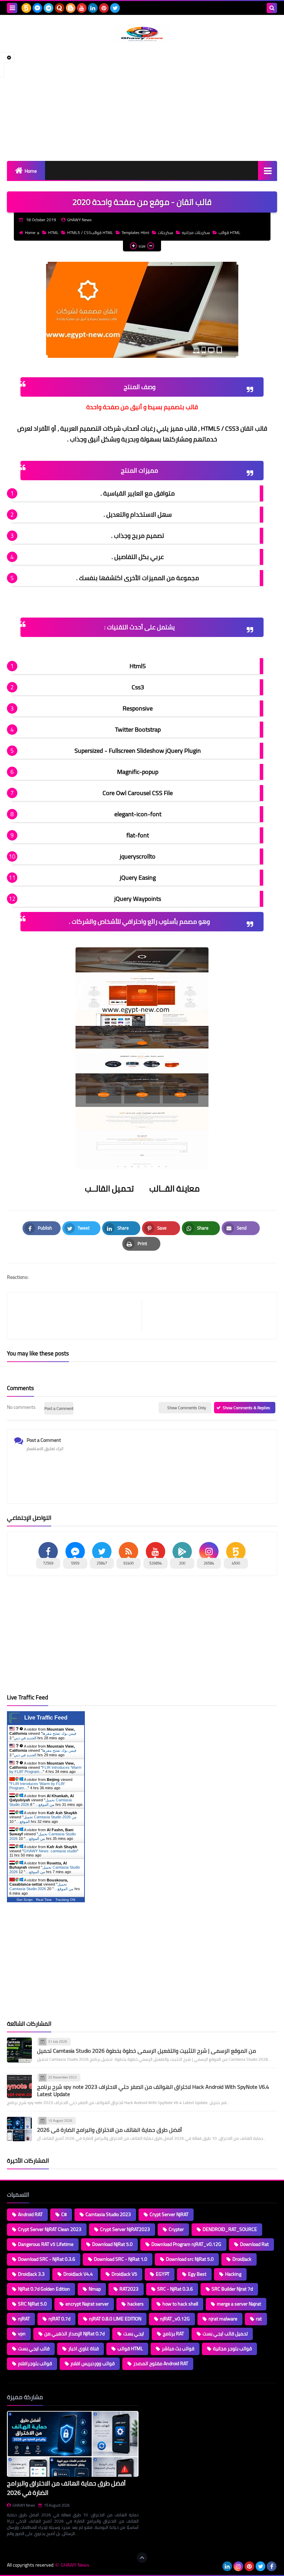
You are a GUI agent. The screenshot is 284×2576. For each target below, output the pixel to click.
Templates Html (135, 232)
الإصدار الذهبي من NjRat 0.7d (74, 2334)
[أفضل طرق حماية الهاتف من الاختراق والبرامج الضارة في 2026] (19, 2129)
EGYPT (163, 2274)
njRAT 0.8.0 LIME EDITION (115, 2319)
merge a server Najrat (239, 2304)
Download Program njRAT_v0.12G (186, 2244)
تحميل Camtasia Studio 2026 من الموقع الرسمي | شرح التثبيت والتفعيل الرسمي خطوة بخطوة (147, 2051)
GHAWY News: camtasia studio (50, 1851)
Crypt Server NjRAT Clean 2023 (50, 2229)
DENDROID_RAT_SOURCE (230, 2229)
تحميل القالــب (110, 1188)
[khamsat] (26, 8)
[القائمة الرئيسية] (268, 170)
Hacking (233, 2274)
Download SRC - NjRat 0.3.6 (47, 2259)
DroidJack (242, 2259)
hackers (136, 2304)
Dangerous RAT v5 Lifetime (46, 2244)
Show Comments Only (187, 1408)
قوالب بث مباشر (178, 2349)
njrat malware (223, 2319)
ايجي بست (134, 2334)
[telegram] (48, 8)
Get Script (25, 1900)
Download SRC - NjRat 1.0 (121, 2259)
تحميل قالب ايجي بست (225, 2334)
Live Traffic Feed (46, 1718)
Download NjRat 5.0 (112, 2244)
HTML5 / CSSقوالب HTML (90, 232)
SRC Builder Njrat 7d (232, 2289)
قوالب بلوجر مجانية (232, 2349)
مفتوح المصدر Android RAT (161, 2363)
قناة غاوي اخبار (83, 2349)
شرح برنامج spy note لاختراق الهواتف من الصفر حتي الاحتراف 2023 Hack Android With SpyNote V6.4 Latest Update (153, 2090)
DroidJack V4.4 (78, 2274)
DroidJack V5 (124, 2274)
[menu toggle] (12, 8)
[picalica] (216, 2566)
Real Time (44, 1900)
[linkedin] (93, 8)
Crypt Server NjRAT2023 (125, 2229)
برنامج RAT (173, 2334)
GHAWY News (24, 2505)
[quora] (60, 8)
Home (31, 171)
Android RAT (30, 2214)
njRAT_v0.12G (175, 2319)
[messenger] (37, 8)
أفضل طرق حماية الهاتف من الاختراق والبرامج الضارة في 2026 (109, 2130)
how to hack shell (180, 2304)
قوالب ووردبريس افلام (93, 2363)
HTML (53, 232)
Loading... (155, 2397)
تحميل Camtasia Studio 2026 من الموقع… (41, 1802)
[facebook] (272, 2566)
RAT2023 (129, 2289)
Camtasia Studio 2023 (108, 2214)
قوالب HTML (229, 232)
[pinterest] (104, 8)
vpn (22, 2334)
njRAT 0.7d (59, 2319)
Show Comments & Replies (246, 1408)
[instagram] (238, 2566)
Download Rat (254, 2244)
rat (259, 2319)
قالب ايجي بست (34, 2349)
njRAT (24, 2319)
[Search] (272, 8)
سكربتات (166, 232)
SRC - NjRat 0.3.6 (175, 2289)
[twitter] (115, 8)
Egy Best (197, 2274)
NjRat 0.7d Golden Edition (44, 2289)
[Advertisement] (142, 102)
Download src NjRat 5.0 (190, 2259)
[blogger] (71, 8)
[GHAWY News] (142, 34)
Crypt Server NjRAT (169, 2214)
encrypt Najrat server (87, 2304)
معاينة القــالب (174, 1188)
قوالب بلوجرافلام (35, 2363)
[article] (206, 1316)
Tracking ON (65, 1900)
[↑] (142, 2558)
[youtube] (82, 8)
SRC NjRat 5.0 (32, 2304)
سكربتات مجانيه (196, 232)
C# (64, 2214)
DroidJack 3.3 (31, 2274)
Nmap (95, 2289)
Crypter (176, 2229)
